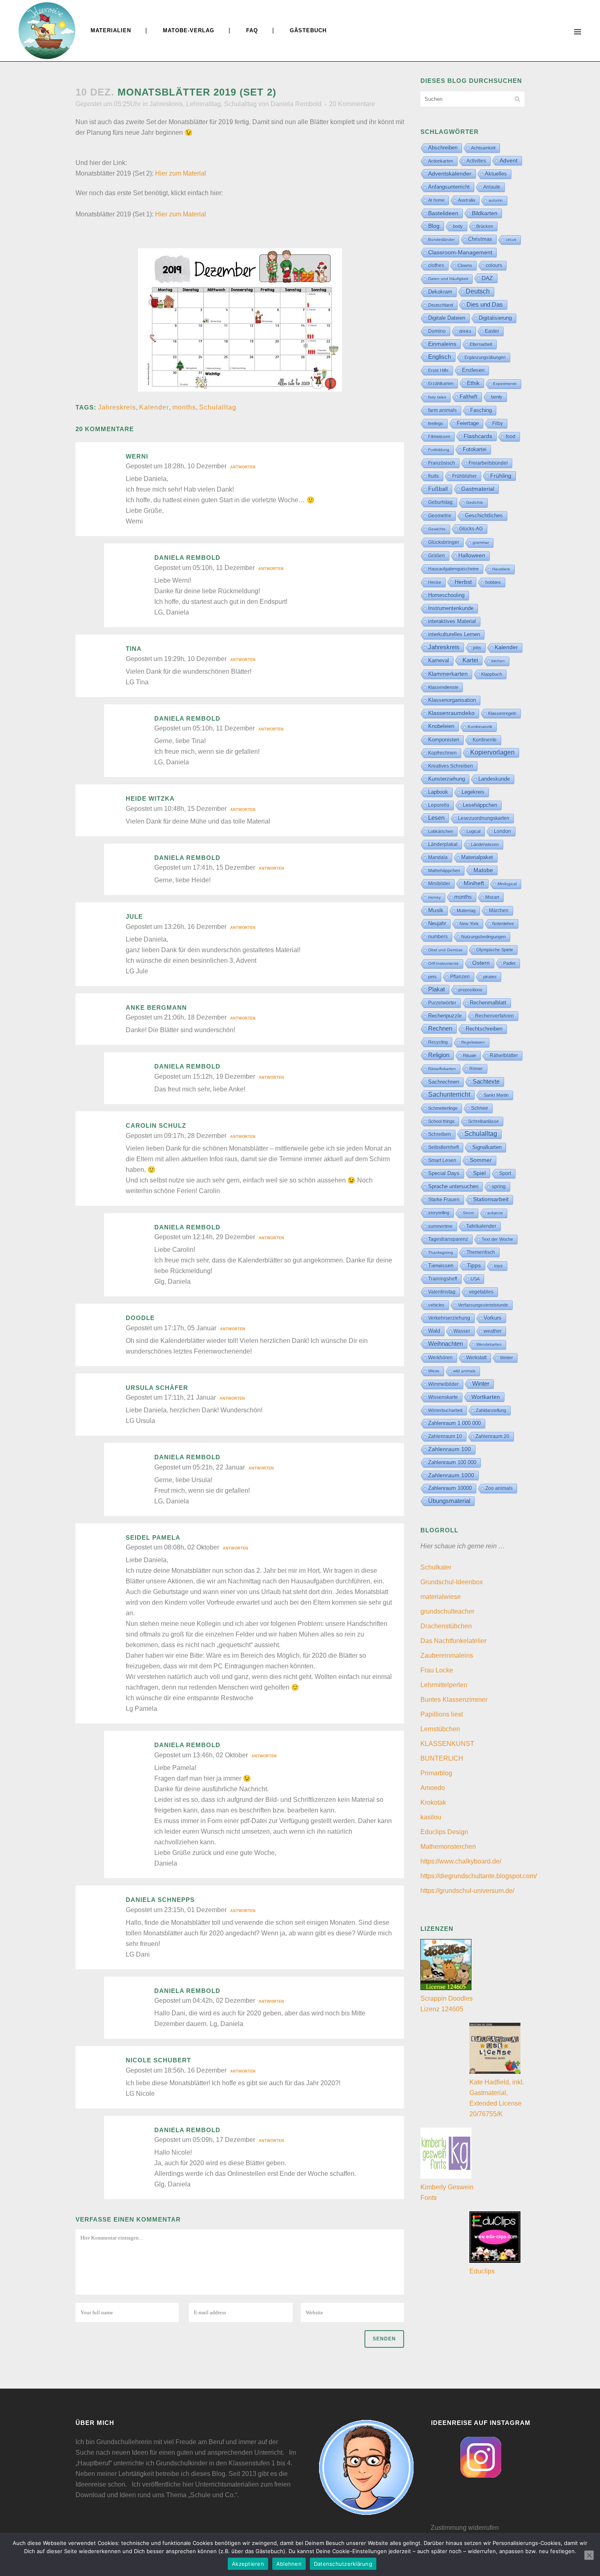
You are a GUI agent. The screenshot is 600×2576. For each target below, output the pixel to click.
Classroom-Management (460, 252)
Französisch (442, 463)
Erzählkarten (441, 383)
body (458, 226)
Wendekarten (489, 1344)
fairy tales (437, 397)
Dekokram (440, 292)
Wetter (507, 1358)
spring (499, 1187)
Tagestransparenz (448, 1239)
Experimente (505, 384)
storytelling (439, 1213)
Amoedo (433, 1788)
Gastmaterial (478, 489)
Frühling (501, 476)
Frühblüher (464, 476)
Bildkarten (485, 213)
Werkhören (440, 1358)
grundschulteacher (447, 1611)
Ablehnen (289, 2564)
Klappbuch (492, 674)
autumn (496, 200)
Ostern (481, 963)
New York (469, 924)
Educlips (482, 2271)
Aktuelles (496, 174)
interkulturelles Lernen (454, 634)
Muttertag (466, 911)
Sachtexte (486, 1082)
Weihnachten (446, 1344)
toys (499, 1266)
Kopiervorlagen (492, 752)
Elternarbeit (481, 344)
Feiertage (468, 423)
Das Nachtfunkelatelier (453, 1641)
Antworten (243, 467)
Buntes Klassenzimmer (454, 1700)
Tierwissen (441, 1266)
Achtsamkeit (483, 148)
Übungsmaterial (449, 1501)
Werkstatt (476, 1358)
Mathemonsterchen (448, 1847)
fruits (433, 476)
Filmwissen (439, 436)
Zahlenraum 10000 (450, 1488)
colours (494, 265)
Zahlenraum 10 (445, 1436)
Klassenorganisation (452, 700)
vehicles (436, 1305)
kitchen (498, 661)
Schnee (480, 1108)
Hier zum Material (181, 173)
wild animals (464, 1371)
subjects (495, 1213)
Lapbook (438, 792)
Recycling (438, 1042)
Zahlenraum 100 (450, 1449)
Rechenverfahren (494, 1016)
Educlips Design (444, 1832)
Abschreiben (443, 148)
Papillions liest (442, 1714)
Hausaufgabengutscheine (453, 569)
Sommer (481, 1160)
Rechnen (440, 1029)
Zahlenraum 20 (492, 1436)
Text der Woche (497, 1239)
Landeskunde (494, 779)
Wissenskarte (443, 1397)
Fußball (438, 489)
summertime (440, 1226)
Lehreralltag (203, 104)
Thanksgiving (441, 1252)
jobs (477, 648)
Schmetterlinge (443, 1108)
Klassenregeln (502, 713)
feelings (436, 423)
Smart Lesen (442, 1160)
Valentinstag (442, 1292)
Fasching (481, 410)
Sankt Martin (496, 1095)
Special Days (444, 1173)
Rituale (470, 1055)
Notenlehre (503, 924)
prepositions (470, 990)
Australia (467, 200)
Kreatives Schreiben (451, 766)
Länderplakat (443, 844)
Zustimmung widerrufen (465, 2528)
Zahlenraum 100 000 (452, 1462)
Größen (437, 556)
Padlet (509, 963)
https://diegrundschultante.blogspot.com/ (479, 1876)
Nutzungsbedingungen (483, 937)
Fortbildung (439, 450)
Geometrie (440, 516)
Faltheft (469, 397)
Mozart (492, 897)
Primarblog (436, 1773)
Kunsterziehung (447, 779)
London (502, 831)
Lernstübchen (440, 1729)
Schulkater (436, 1567)
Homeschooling (446, 595)
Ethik (473, 383)
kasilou (431, 1817)
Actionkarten (441, 161)
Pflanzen (460, 976)
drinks (465, 331)
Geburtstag (440, 502)
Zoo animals (499, 1488)
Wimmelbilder (443, 1384)
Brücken (485, 226)
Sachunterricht (449, 1094)
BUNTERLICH (442, 1758)
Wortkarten (486, 1397)
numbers (438, 937)
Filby (498, 423)
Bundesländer (441, 239)
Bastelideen (443, 213)
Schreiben (440, 1134)
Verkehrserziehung (449, 1318)
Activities (476, 161)
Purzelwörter (442, 1003)
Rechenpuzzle (445, 1016)
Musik (436, 910)
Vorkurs (493, 1318)
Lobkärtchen (441, 831)
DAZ (487, 278)
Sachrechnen (444, 1082)
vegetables (481, 1292)
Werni (137, 456)
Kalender (154, 407)
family (497, 397)
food (511, 436)
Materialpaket (477, 857)
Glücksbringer (444, 542)
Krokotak (433, 1802)
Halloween (472, 555)
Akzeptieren (248, 2564)
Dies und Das (485, 304)
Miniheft (474, 883)
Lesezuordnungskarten (484, 818)
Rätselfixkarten (442, 1069)
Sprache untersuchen (453, 1186)
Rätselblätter (504, 1055)
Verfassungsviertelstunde (483, 1305)
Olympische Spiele (495, 950)
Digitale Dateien (447, 318)
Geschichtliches (484, 516)
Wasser (462, 1331)
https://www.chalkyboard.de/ (461, 1861)
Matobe (483, 870)
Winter (481, 1384)
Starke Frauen (444, 1200)
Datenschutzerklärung (343, 2564)
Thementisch (481, 1252)
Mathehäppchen (444, 871)
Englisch (440, 357)
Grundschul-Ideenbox (452, 1582)
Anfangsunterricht (449, 187)
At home (436, 200)
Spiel (479, 1173)
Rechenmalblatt (488, 1003)
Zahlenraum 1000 (451, 1475)
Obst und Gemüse (446, 950)
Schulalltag (240, 104)
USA (475, 1279)
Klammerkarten (448, 674)
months (184, 407)
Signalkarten (487, 1147)
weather (493, 1331)
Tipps (474, 1265)
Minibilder (439, 883)
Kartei (470, 660)
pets (432, 977)
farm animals (442, 410)
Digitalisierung (495, 318)
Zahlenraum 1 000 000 (454, 1423)
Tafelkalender (481, 1226)
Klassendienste (443, 687)
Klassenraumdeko (451, 713)
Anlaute (492, 187)
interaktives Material (452, 621)
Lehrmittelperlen (444, 1685)
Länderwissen (485, 844)
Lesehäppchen (480, 805)
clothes (436, 265)
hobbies (493, 582)
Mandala (438, 857)
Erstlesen (473, 370)
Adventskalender (450, 174)
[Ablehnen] (589, 2555)
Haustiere (501, 569)
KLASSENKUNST (447, 1744)
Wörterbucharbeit (445, 1410)
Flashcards (478, 436)
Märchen (499, 911)
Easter (492, 331)
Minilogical (507, 884)
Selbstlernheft (443, 1147)
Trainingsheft (443, 1279)
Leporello (439, 805)
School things (441, 1121)
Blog (434, 226)
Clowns (465, 265)
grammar (481, 542)
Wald (434, 1331)
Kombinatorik (480, 727)
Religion (439, 1055)
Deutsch (478, 291)
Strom (468, 1213)
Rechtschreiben (484, 1029)
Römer (476, 1069)
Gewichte (437, 529)
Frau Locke (437, 1670)
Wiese (434, 1371)
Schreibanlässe (483, 1121)
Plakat (437, 989)
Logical (473, 831)
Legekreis (473, 792)
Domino (437, 331)
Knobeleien (441, 726)
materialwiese (441, 1597)
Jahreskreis (166, 104)
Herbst (463, 582)
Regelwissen (473, 1042)
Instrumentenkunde (451, 608)
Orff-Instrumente (443, 963)
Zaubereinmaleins (447, 1655)
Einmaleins (442, 344)
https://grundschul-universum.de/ (467, 1891)
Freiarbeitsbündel (488, 463)
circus (511, 239)
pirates (490, 977)
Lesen (436, 818)
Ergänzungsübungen (485, 357)
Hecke (435, 582)
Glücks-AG (471, 529)
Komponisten (444, 740)
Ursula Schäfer (157, 1388)
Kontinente (485, 740)
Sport (505, 1173)
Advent (509, 160)
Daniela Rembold (296, 104)
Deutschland (441, 305)
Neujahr (437, 923)
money (434, 897)
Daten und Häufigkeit (448, 279)
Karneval (439, 660)
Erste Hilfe (438, 370)
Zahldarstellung (491, 1410)
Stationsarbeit (491, 1199)
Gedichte (475, 502)
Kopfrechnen (442, 753)
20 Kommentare (352, 104)
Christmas (480, 239)
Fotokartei (475, 449)
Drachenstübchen (446, 1626)
